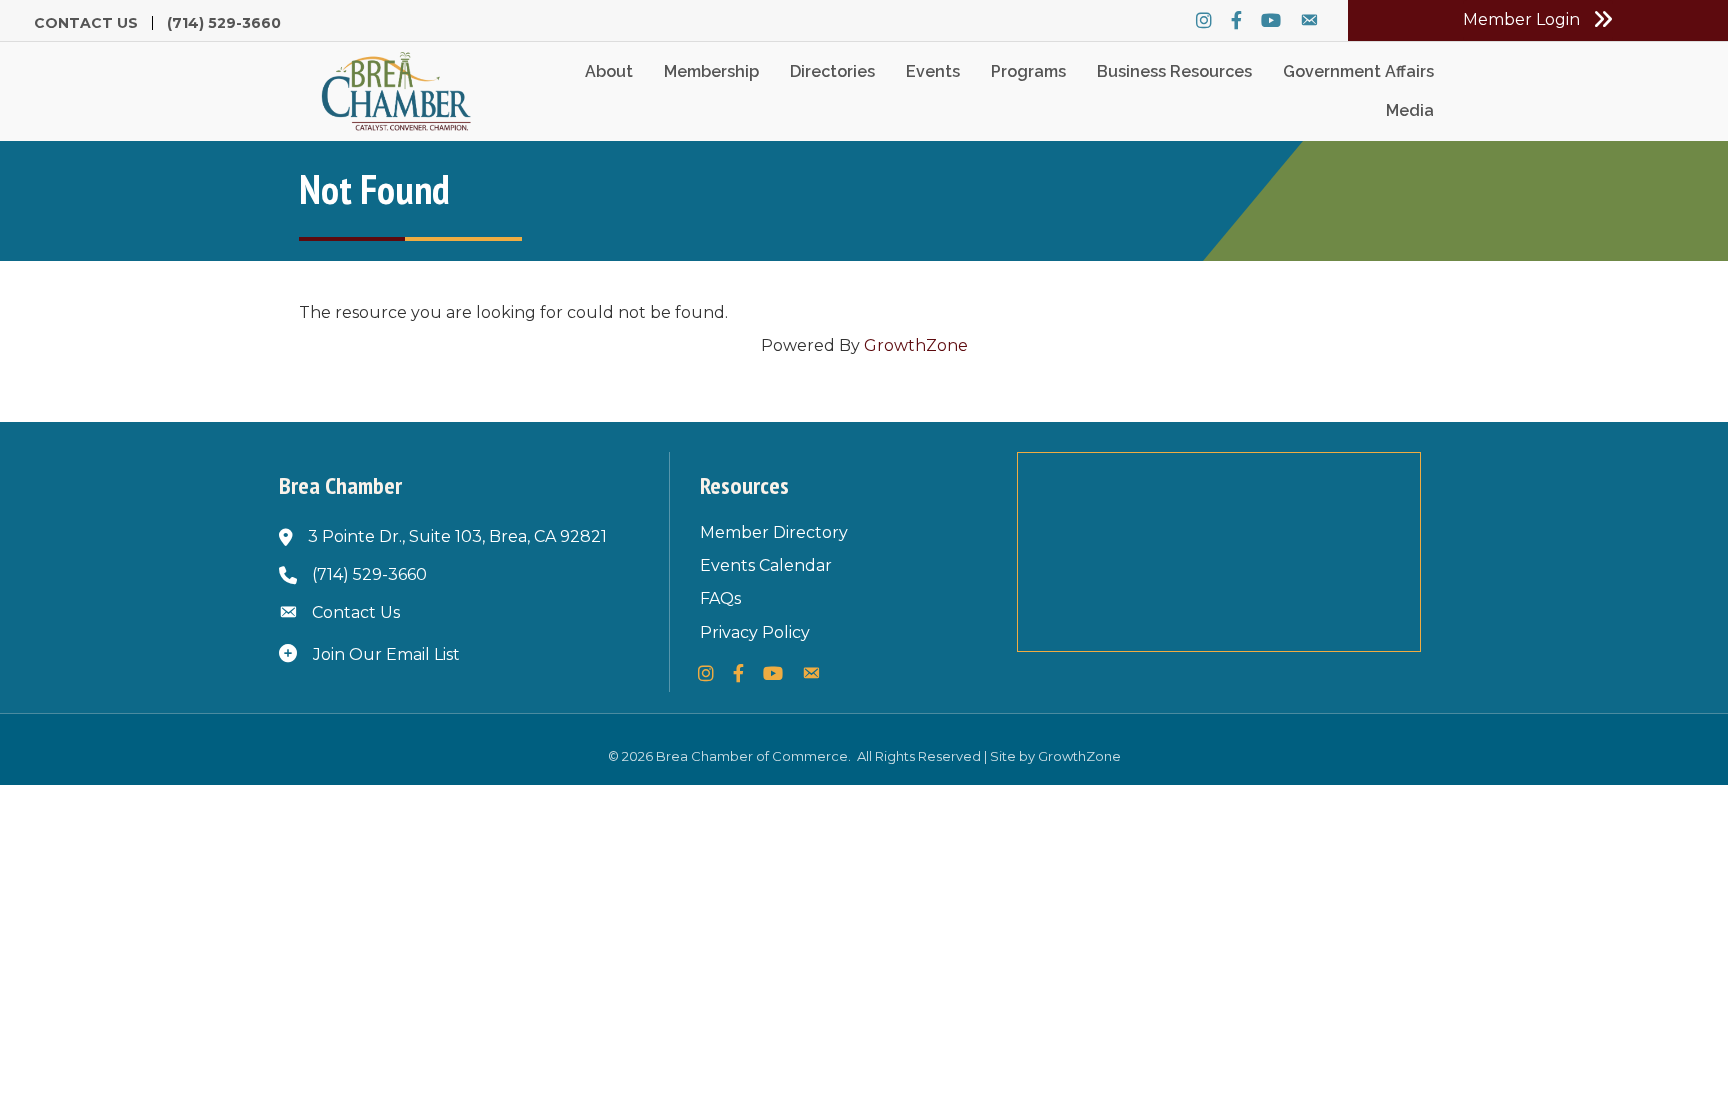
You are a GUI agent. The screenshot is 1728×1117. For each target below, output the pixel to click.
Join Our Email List (386, 654)
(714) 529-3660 (224, 23)
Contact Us (86, 23)
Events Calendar (766, 565)
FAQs (720, 598)
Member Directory (774, 532)
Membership (711, 71)
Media (1410, 110)
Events (933, 71)
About (609, 71)
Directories (832, 71)
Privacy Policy (755, 632)
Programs (1028, 71)
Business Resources (1174, 71)
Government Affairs (1358, 71)
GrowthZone (916, 345)
